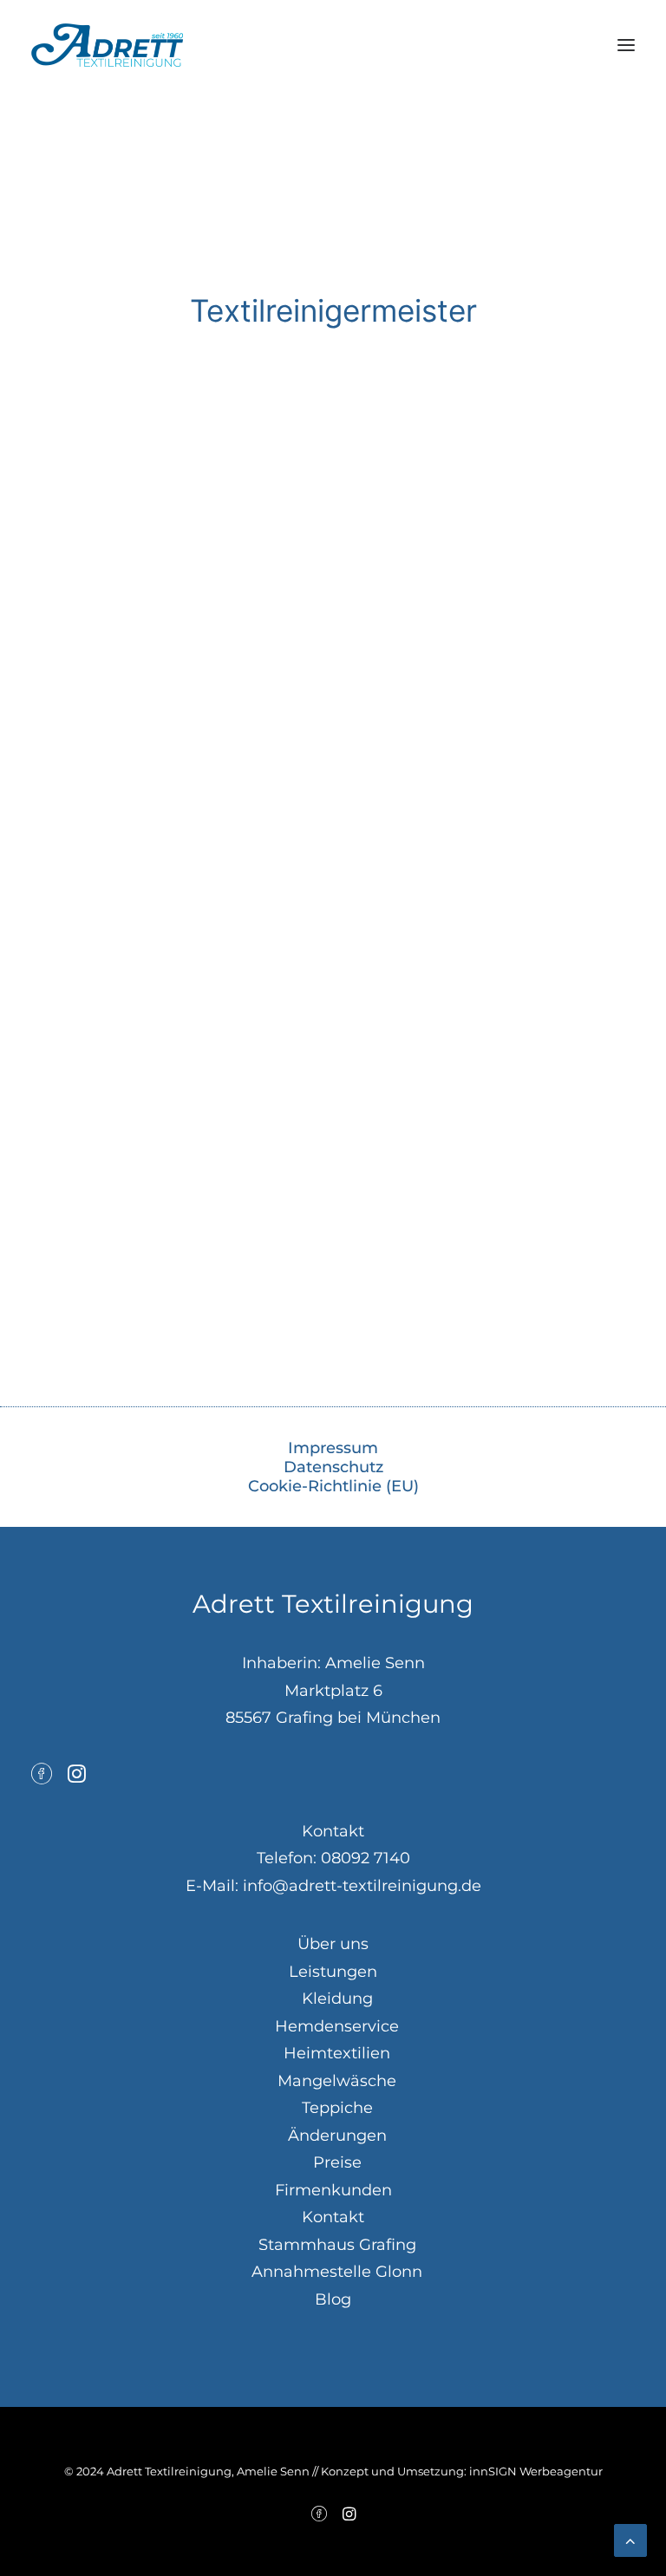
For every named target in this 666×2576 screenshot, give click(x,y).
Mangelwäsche (337, 2081)
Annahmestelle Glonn (337, 2272)
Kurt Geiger (123, 1239)
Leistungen (333, 1972)
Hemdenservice (337, 2026)
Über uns (333, 1944)
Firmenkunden (333, 2190)
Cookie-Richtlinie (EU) (333, 1486)
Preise (337, 2162)
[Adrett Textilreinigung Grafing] (107, 45)
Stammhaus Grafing (337, 2245)
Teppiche (337, 2108)
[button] (626, 45)
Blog (333, 2299)
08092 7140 (366, 1858)
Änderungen (337, 2136)
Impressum (333, 1448)
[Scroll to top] (630, 2540)
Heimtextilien (337, 2053)
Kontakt (333, 2217)
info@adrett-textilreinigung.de (362, 1886)
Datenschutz (333, 1467)
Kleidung (337, 1999)
